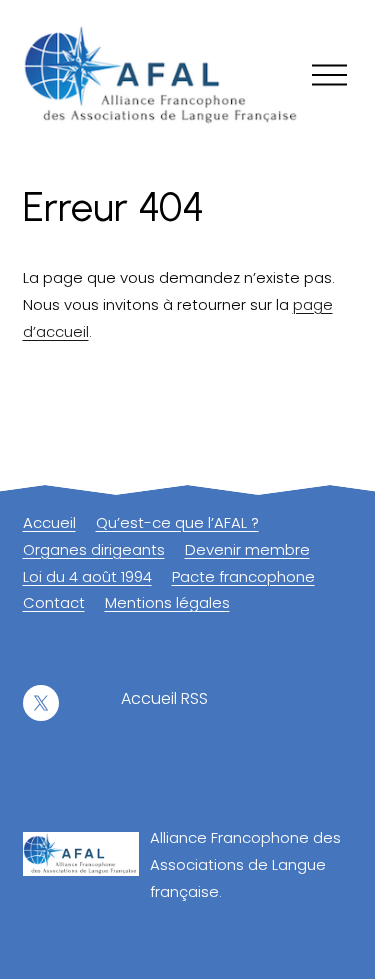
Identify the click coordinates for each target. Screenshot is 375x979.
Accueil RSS (164, 698)
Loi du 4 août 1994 (87, 576)
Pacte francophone (243, 576)
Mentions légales (167, 602)
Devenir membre (247, 549)
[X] (41, 703)
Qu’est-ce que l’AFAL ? (177, 522)
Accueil (49, 522)
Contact (54, 602)
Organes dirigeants (94, 549)
